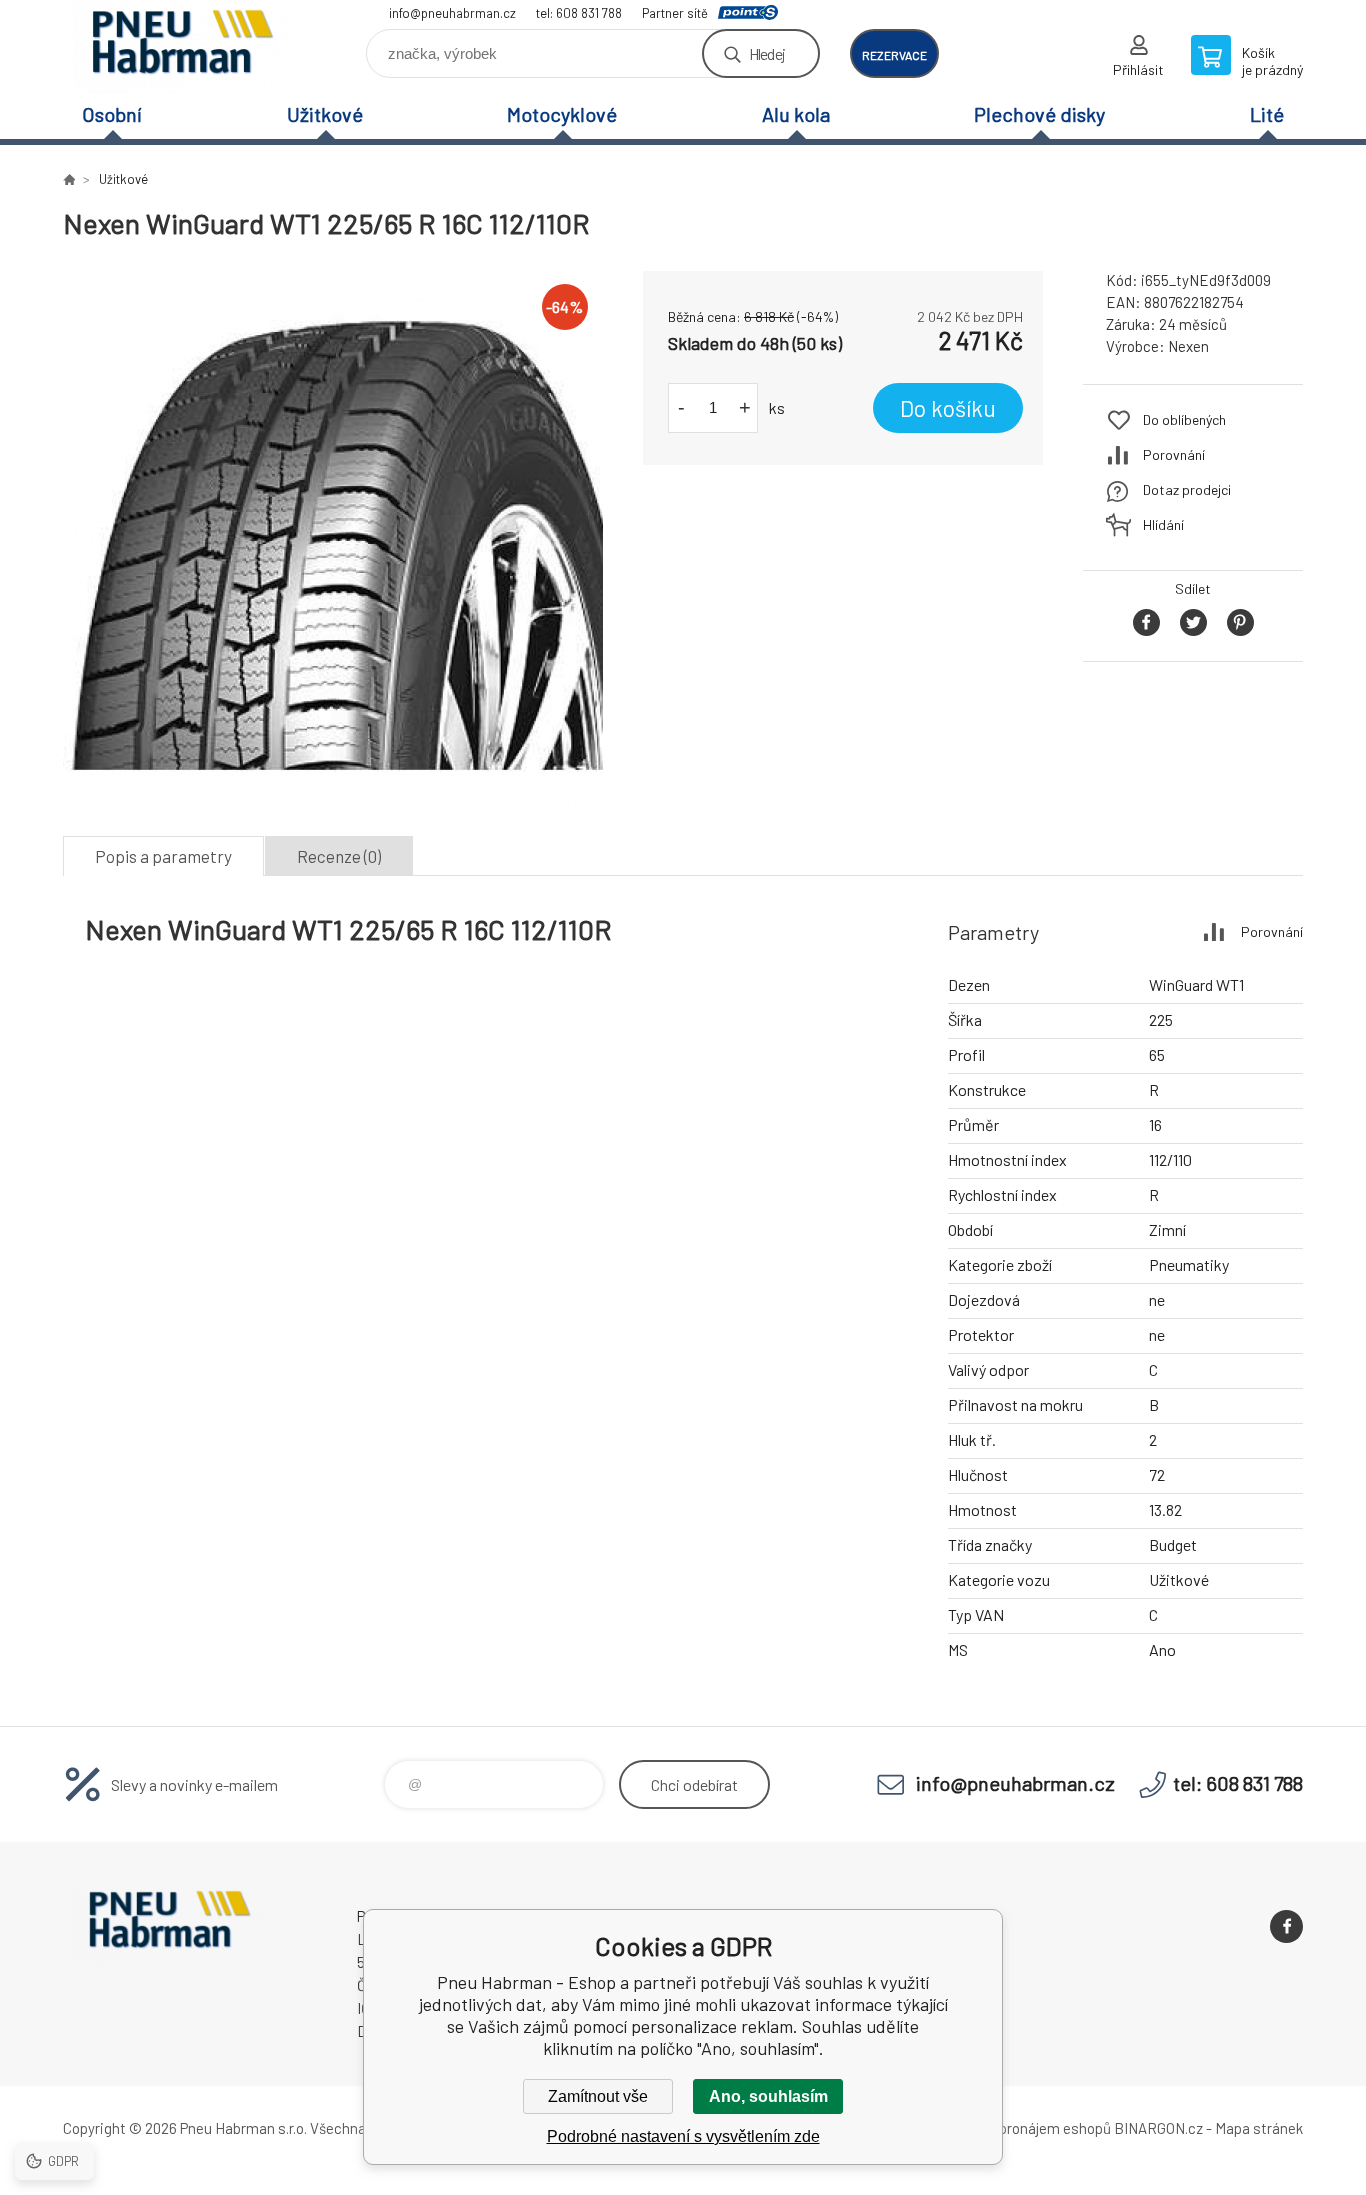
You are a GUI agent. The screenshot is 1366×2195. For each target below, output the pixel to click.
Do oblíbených (1184, 419)
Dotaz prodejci (1187, 489)
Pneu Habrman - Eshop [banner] (183, 46)
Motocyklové (562, 114)
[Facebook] (1286, 1926)
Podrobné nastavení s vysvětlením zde (683, 2136)
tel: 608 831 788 (579, 13)
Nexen (1188, 346)
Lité (1267, 114)
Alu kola (796, 114)
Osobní (112, 114)
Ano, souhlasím (768, 2096)
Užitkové (325, 114)
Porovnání (1174, 454)
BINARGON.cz (1158, 2128)
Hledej (767, 53)
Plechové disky (1039, 114)
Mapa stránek (1259, 2128)
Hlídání (1163, 524)
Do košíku (948, 408)
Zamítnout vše (598, 2096)
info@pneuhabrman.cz (452, 13)
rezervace (894, 55)
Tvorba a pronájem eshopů (1026, 2128)
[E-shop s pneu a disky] (69, 179)
